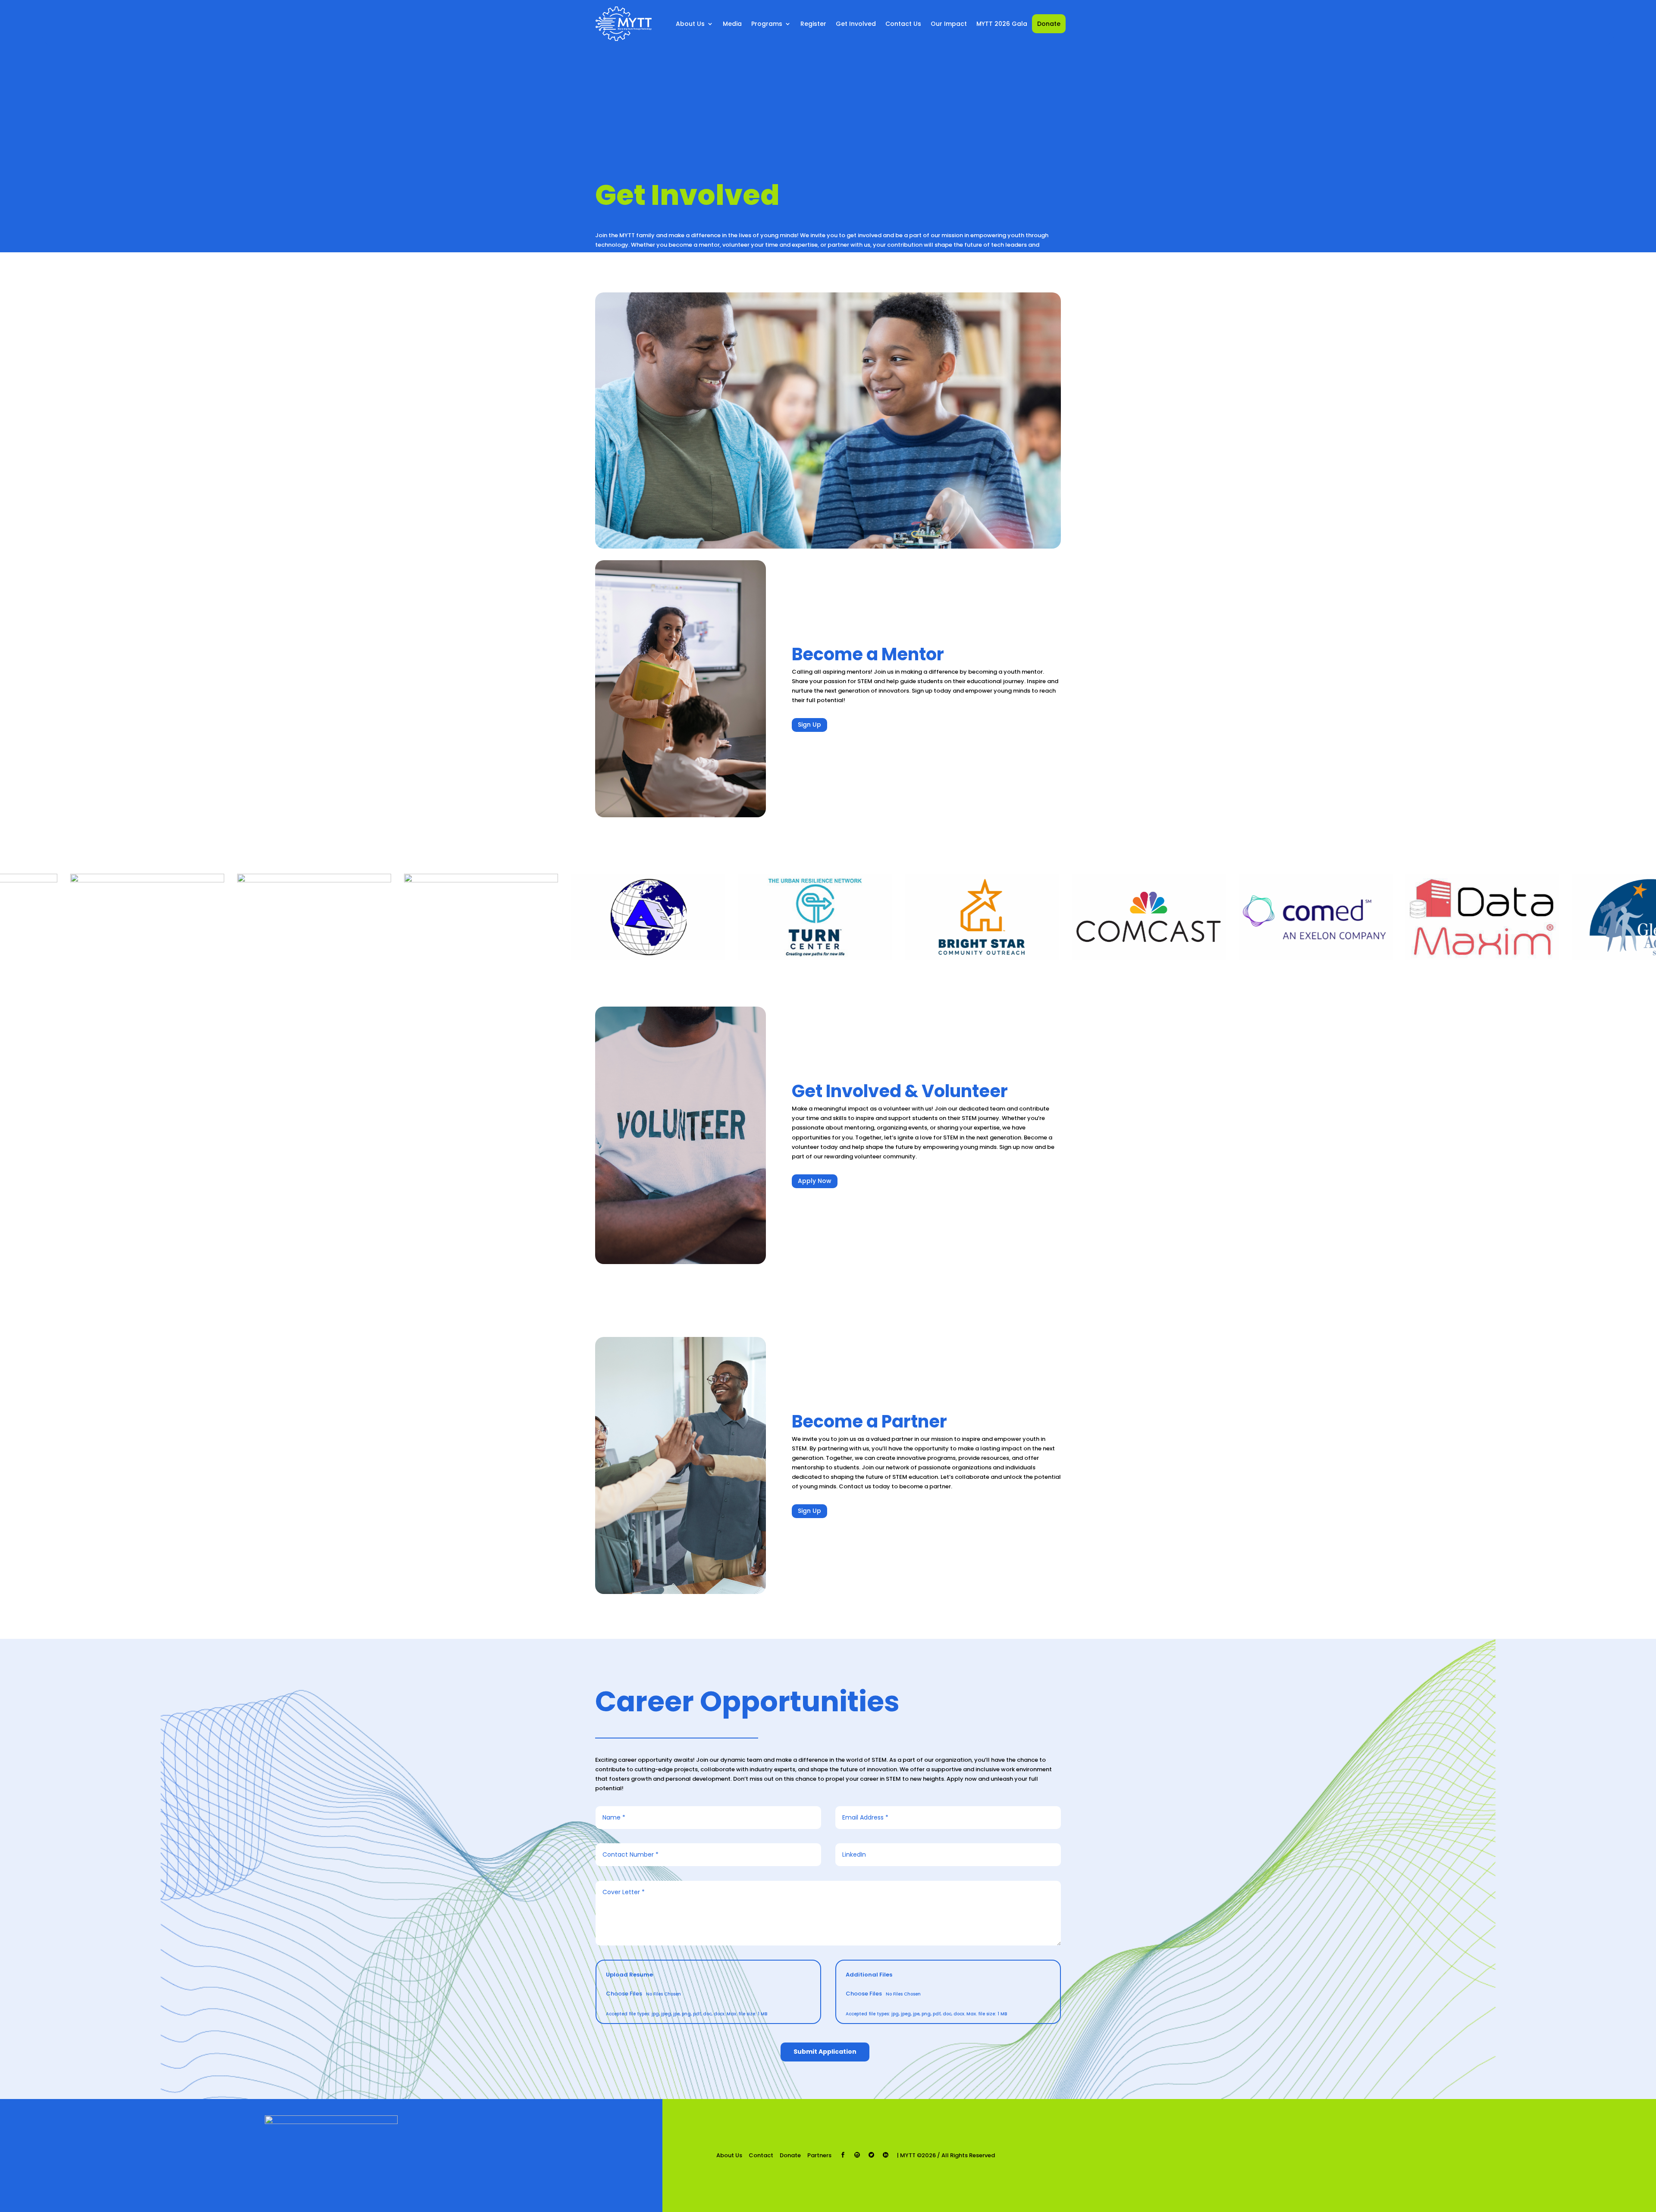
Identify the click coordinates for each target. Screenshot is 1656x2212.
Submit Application (825, 2052)
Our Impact (949, 24)
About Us (729, 2155)
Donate (1049, 24)
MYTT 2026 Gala (1002, 24)
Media (732, 24)
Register (813, 24)
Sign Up (809, 725)
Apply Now (815, 1181)
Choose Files (624, 1994)
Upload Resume (629, 1975)
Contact (761, 2155)
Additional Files (869, 1975)
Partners (819, 2155)
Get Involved (856, 24)
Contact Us (903, 24)
